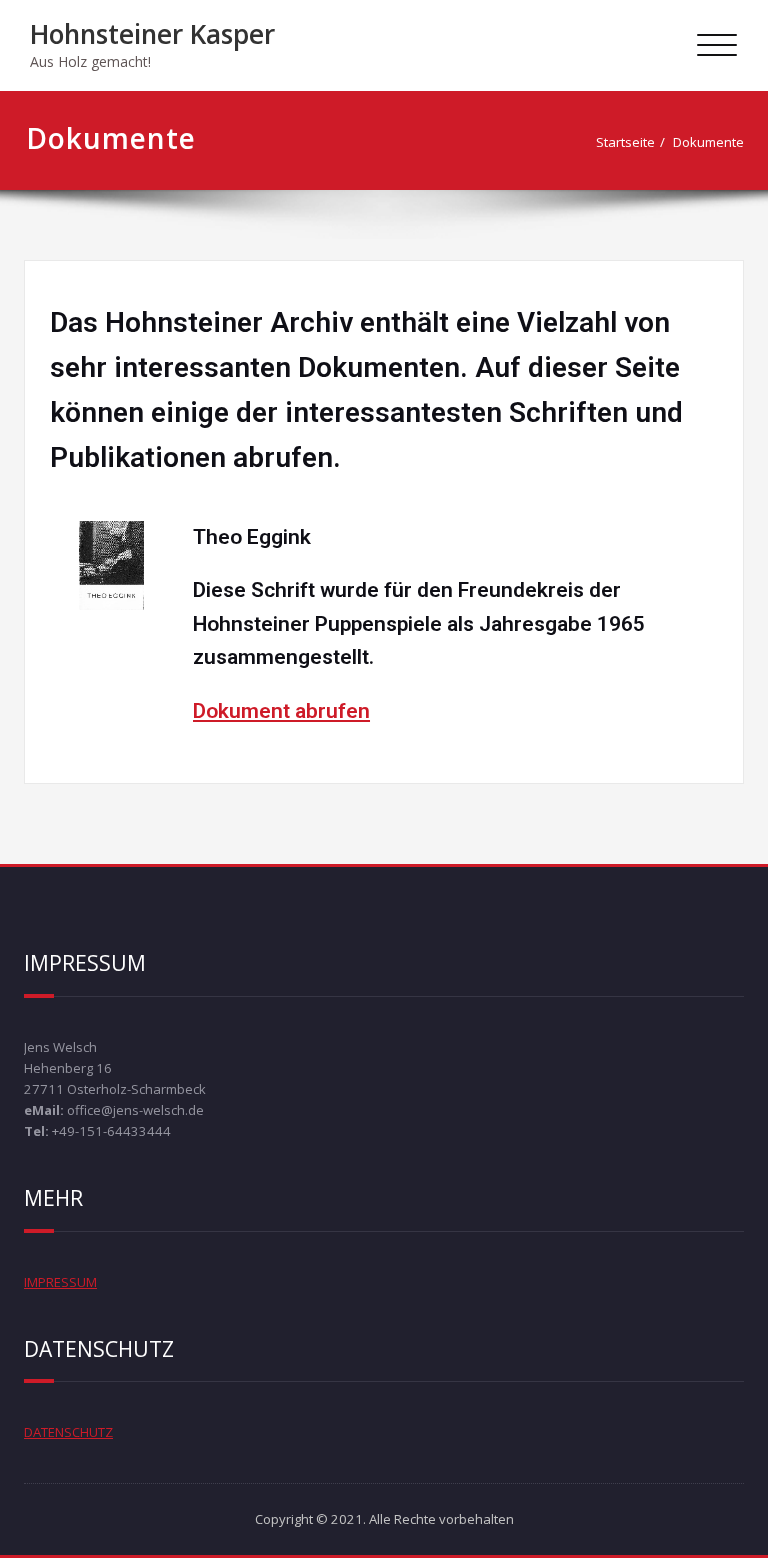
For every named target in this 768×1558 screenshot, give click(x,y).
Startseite (625, 142)
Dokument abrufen (281, 711)
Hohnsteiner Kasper (152, 34)
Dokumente (708, 142)
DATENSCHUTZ (68, 1432)
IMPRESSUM (60, 1282)
